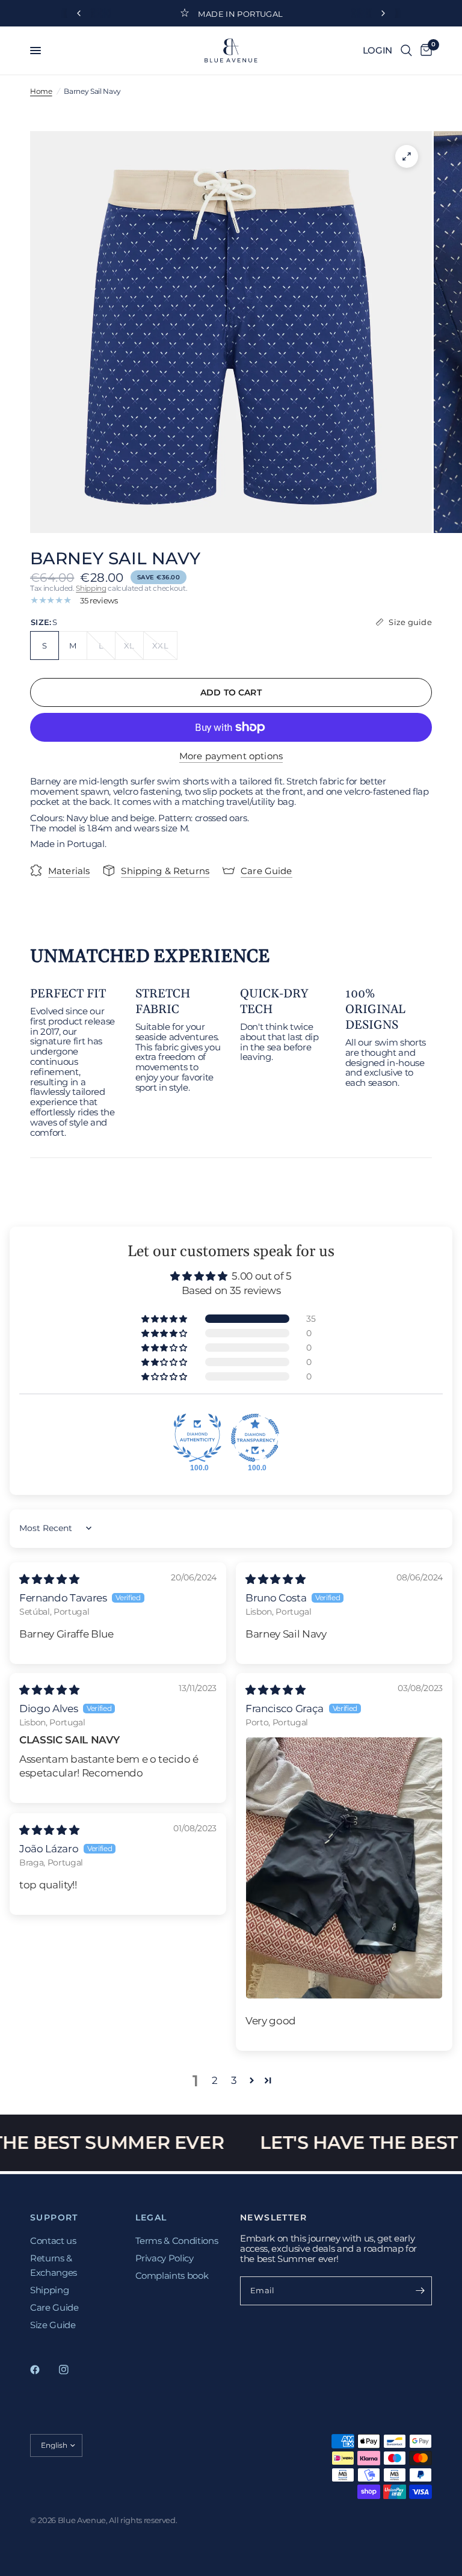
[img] (49, 1579)
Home (41, 91)
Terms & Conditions (177, 2241)
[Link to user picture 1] (344, 1868)
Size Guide (53, 2325)
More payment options (231, 756)
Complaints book (172, 2276)
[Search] (406, 51)
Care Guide (54, 2307)
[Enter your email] (420, 2291)
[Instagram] (72, 2370)
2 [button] (215, 2080)
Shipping (91, 588)
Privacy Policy (165, 2258)
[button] (165, 1319)
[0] (424, 51)
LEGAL (151, 2217)
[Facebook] (43, 2370)
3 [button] (234, 2080)
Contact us (53, 2241)
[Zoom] (407, 156)
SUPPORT (54, 2217)
